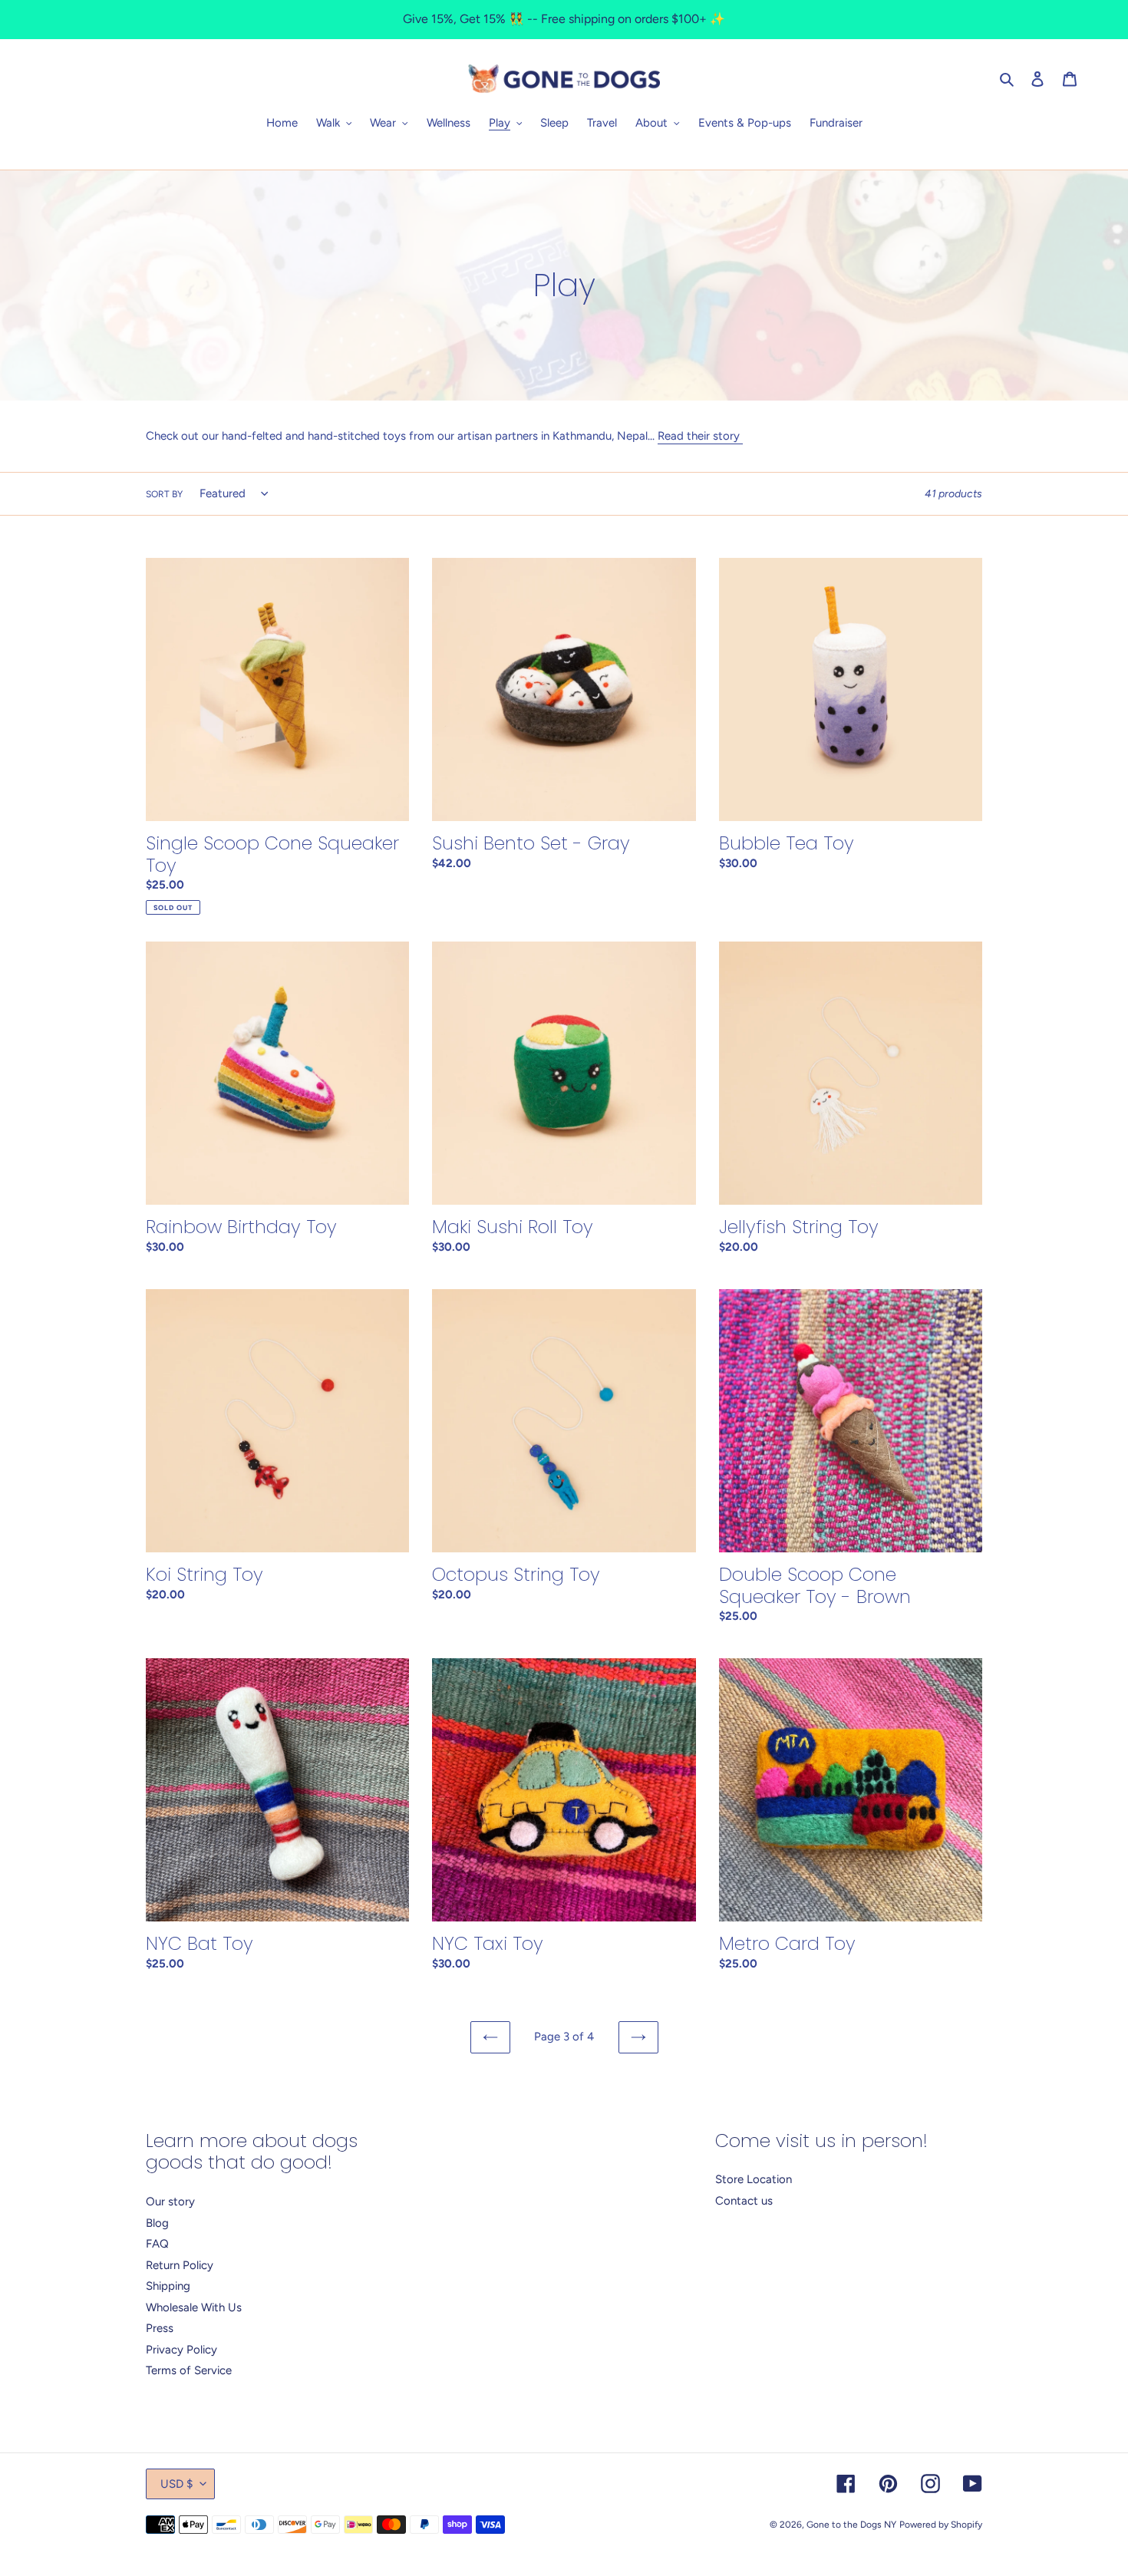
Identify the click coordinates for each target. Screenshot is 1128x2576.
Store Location (754, 2179)
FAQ (157, 2244)
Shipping (168, 2286)
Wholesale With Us (194, 2307)
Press (160, 2328)
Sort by (164, 494)
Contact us (744, 2201)
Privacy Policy (181, 2350)
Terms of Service (189, 2370)
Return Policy (180, 2265)
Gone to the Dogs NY (851, 2525)
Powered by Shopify (941, 2525)
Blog (157, 2223)
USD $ (176, 2484)
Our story (170, 2202)
